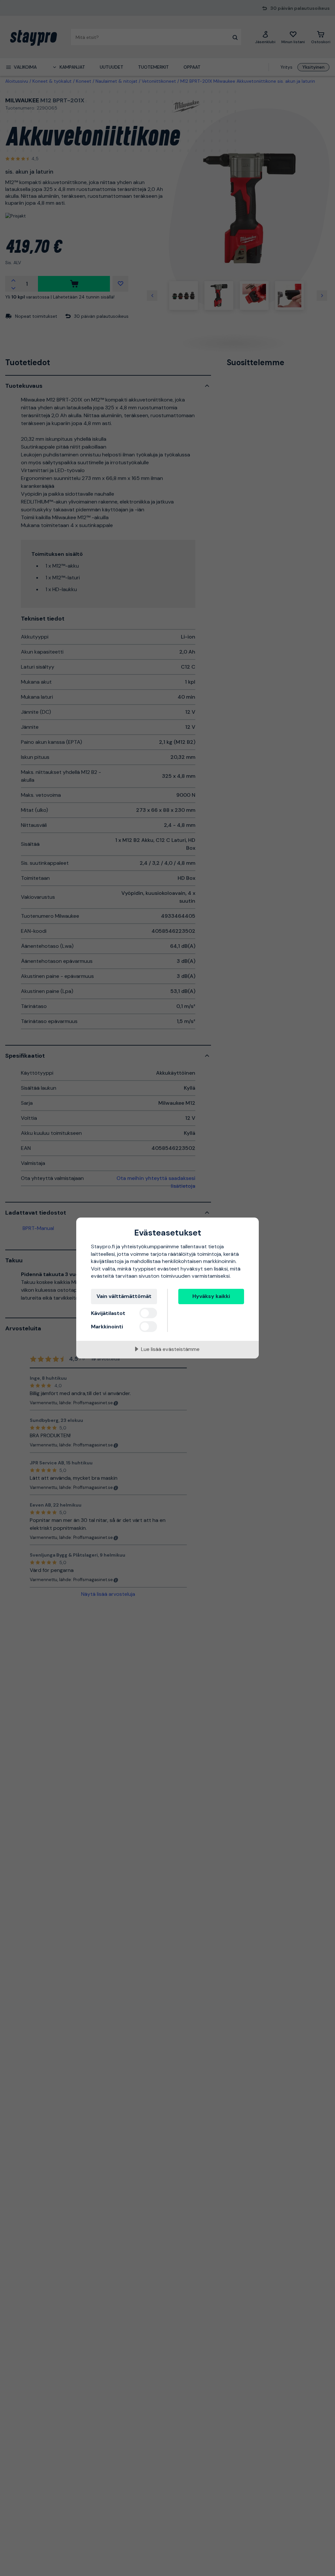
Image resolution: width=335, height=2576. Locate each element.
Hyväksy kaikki (211, 1296)
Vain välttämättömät (124, 1296)
